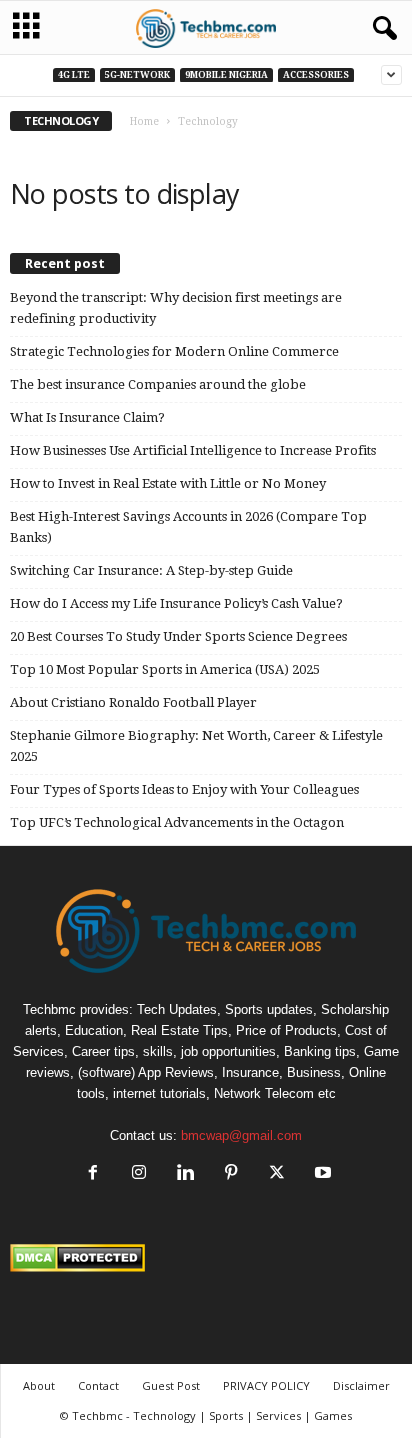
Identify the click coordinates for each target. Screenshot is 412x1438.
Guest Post (171, 1385)
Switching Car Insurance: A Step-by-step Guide (151, 570)
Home (144, 121)
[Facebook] (93, 1174)
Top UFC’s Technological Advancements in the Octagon (177, 822)
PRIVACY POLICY (266, 1385)
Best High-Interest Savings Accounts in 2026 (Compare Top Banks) (188, 527)
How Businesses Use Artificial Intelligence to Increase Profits (193, 450)
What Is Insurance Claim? (87, 417)
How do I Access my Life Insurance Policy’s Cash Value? (176, 603)
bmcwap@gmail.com (241, 1135)
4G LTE (74, 75)
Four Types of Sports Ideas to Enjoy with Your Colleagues (184, 789)
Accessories (316, 75)
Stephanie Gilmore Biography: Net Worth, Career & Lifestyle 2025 (196, 746)
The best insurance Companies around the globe (158, 384)
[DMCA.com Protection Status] (206, 1258)
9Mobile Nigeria (226, 75)
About (39, 1385)
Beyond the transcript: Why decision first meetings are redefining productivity (176, 308)
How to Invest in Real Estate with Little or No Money (168, 483)
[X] (277, 1174)
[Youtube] (321, 1174)
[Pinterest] (231, 1174)
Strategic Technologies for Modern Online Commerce (174, 351)
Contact (98, 1385)
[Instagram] (139, 1174)
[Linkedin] (185, 1174)
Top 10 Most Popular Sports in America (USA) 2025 (165, 669)
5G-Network (137, 75)
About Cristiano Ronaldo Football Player (133, 702)
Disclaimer (361, 1385)
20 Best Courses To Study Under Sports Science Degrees (178, 636)
